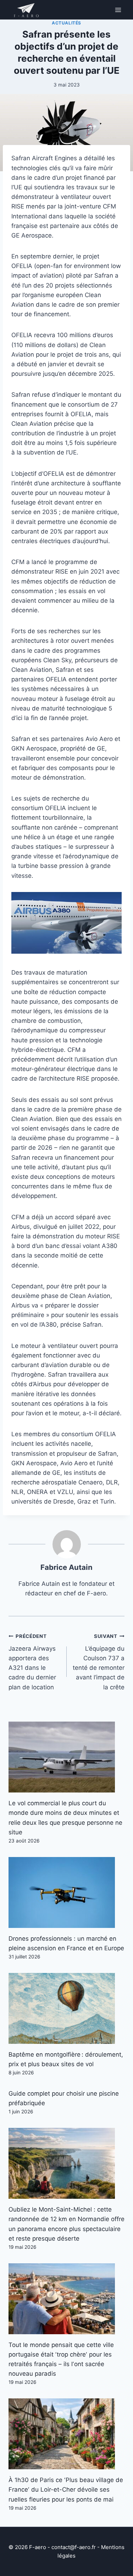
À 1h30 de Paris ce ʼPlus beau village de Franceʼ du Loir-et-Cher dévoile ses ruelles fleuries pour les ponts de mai (66, 2489)
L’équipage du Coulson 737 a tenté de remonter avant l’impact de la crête (99, 1662)
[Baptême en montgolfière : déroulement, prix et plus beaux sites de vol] (66, 2008)
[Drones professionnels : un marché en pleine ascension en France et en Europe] (66, 1892)
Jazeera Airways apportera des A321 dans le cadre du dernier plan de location (32, 1662)
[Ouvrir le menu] (118, 10)
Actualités (66, 23)
